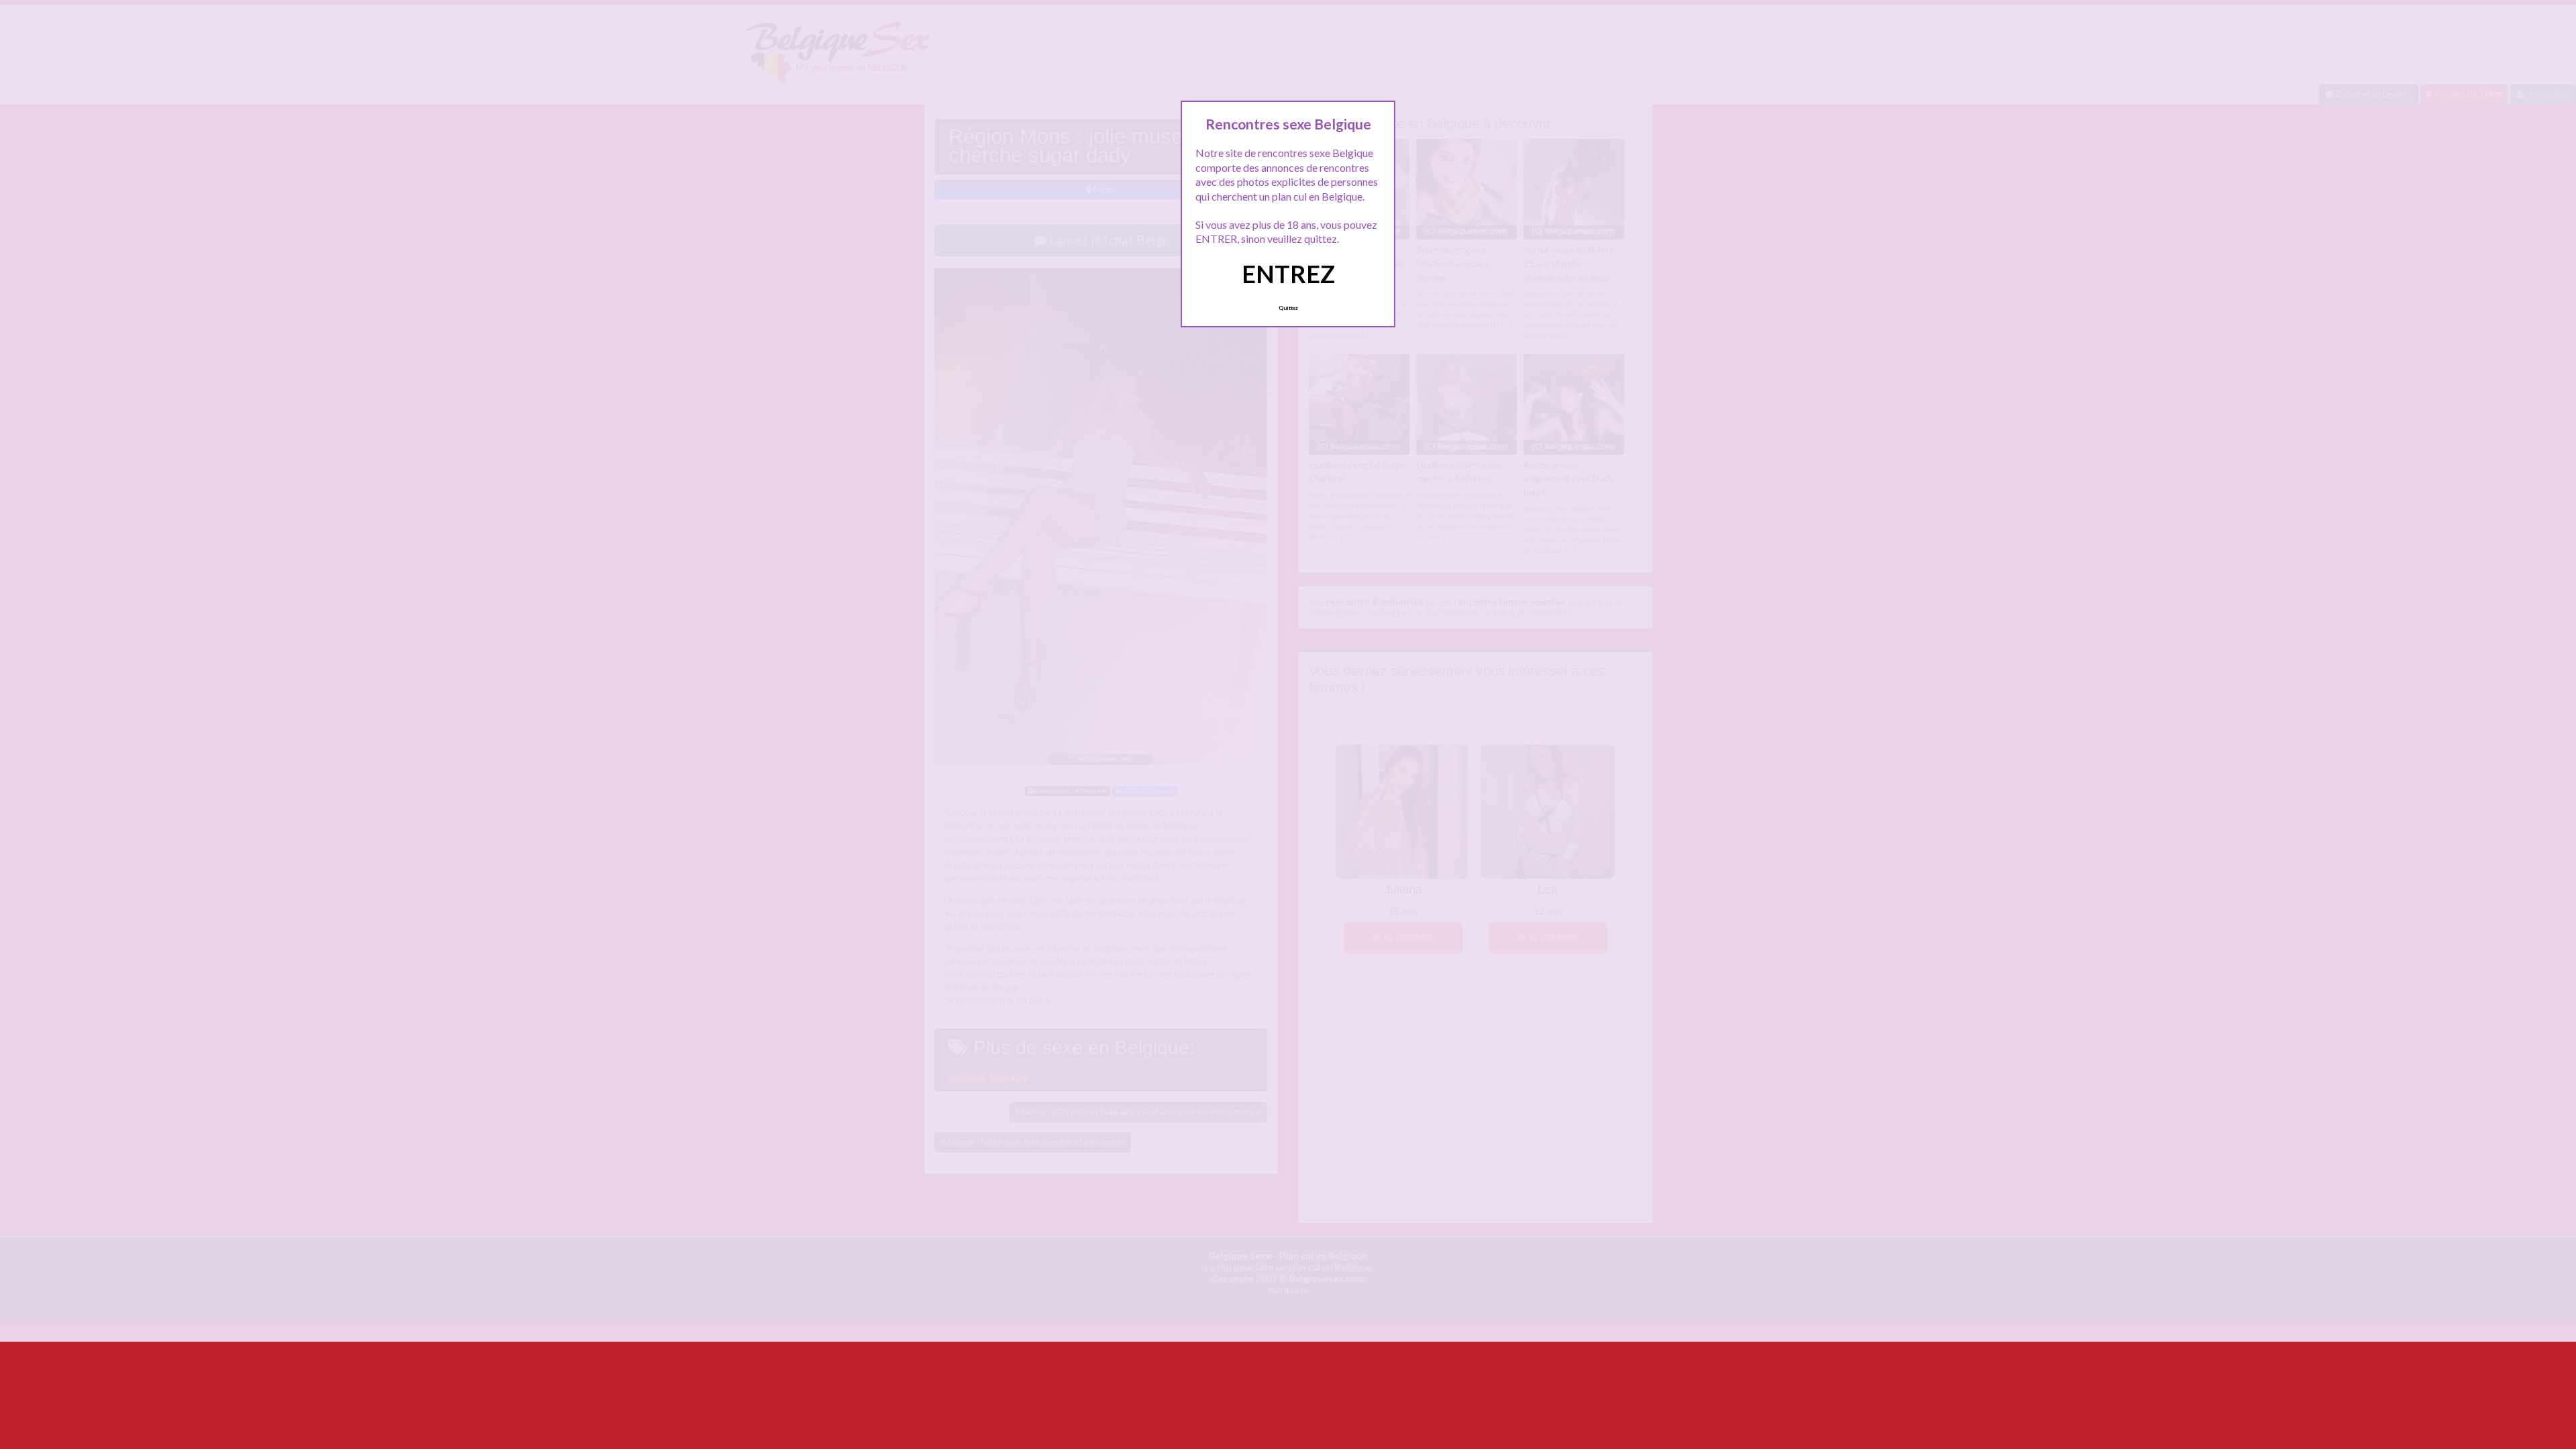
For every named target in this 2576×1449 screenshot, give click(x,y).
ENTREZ (1288, 274)
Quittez (1288, 308)
